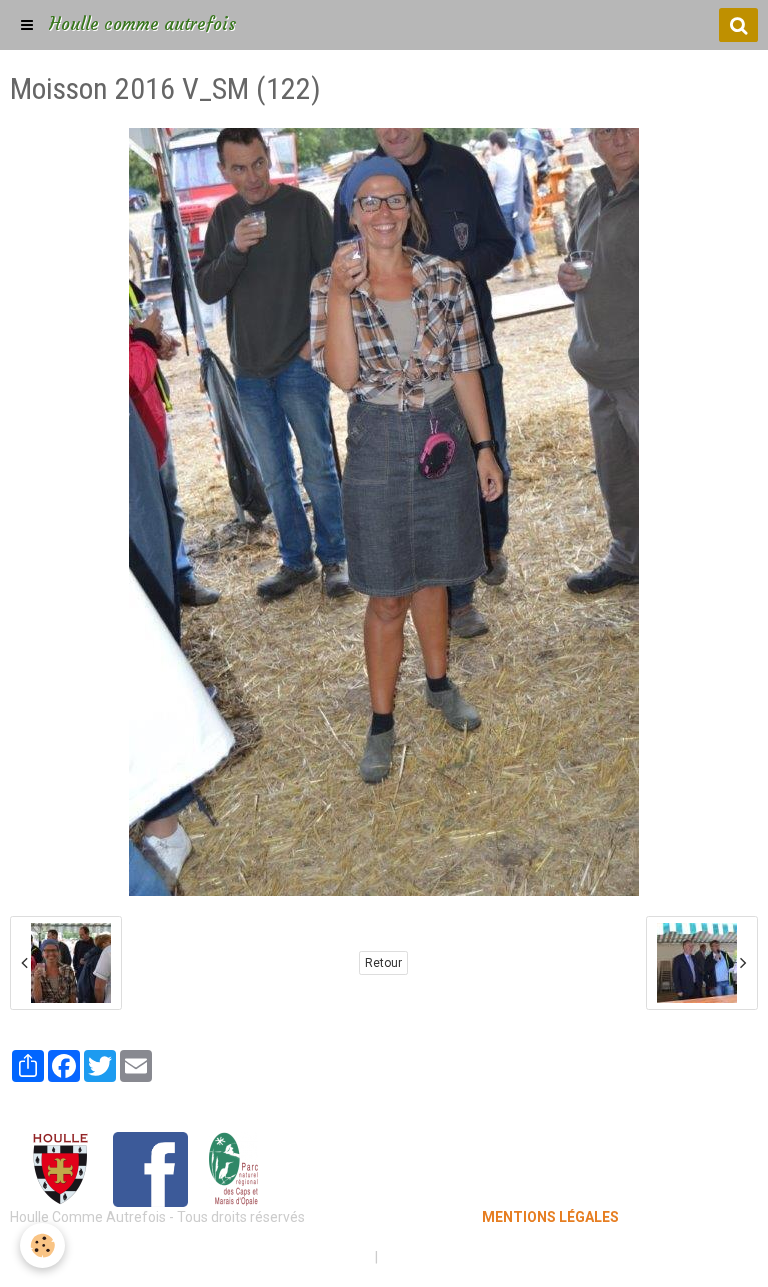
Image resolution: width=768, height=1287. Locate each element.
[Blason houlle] (60, 1168)
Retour (383, 963)
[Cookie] (42, 1245)
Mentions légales (313, 1257)
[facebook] (150, 1168)
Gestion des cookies (445, 1257)
